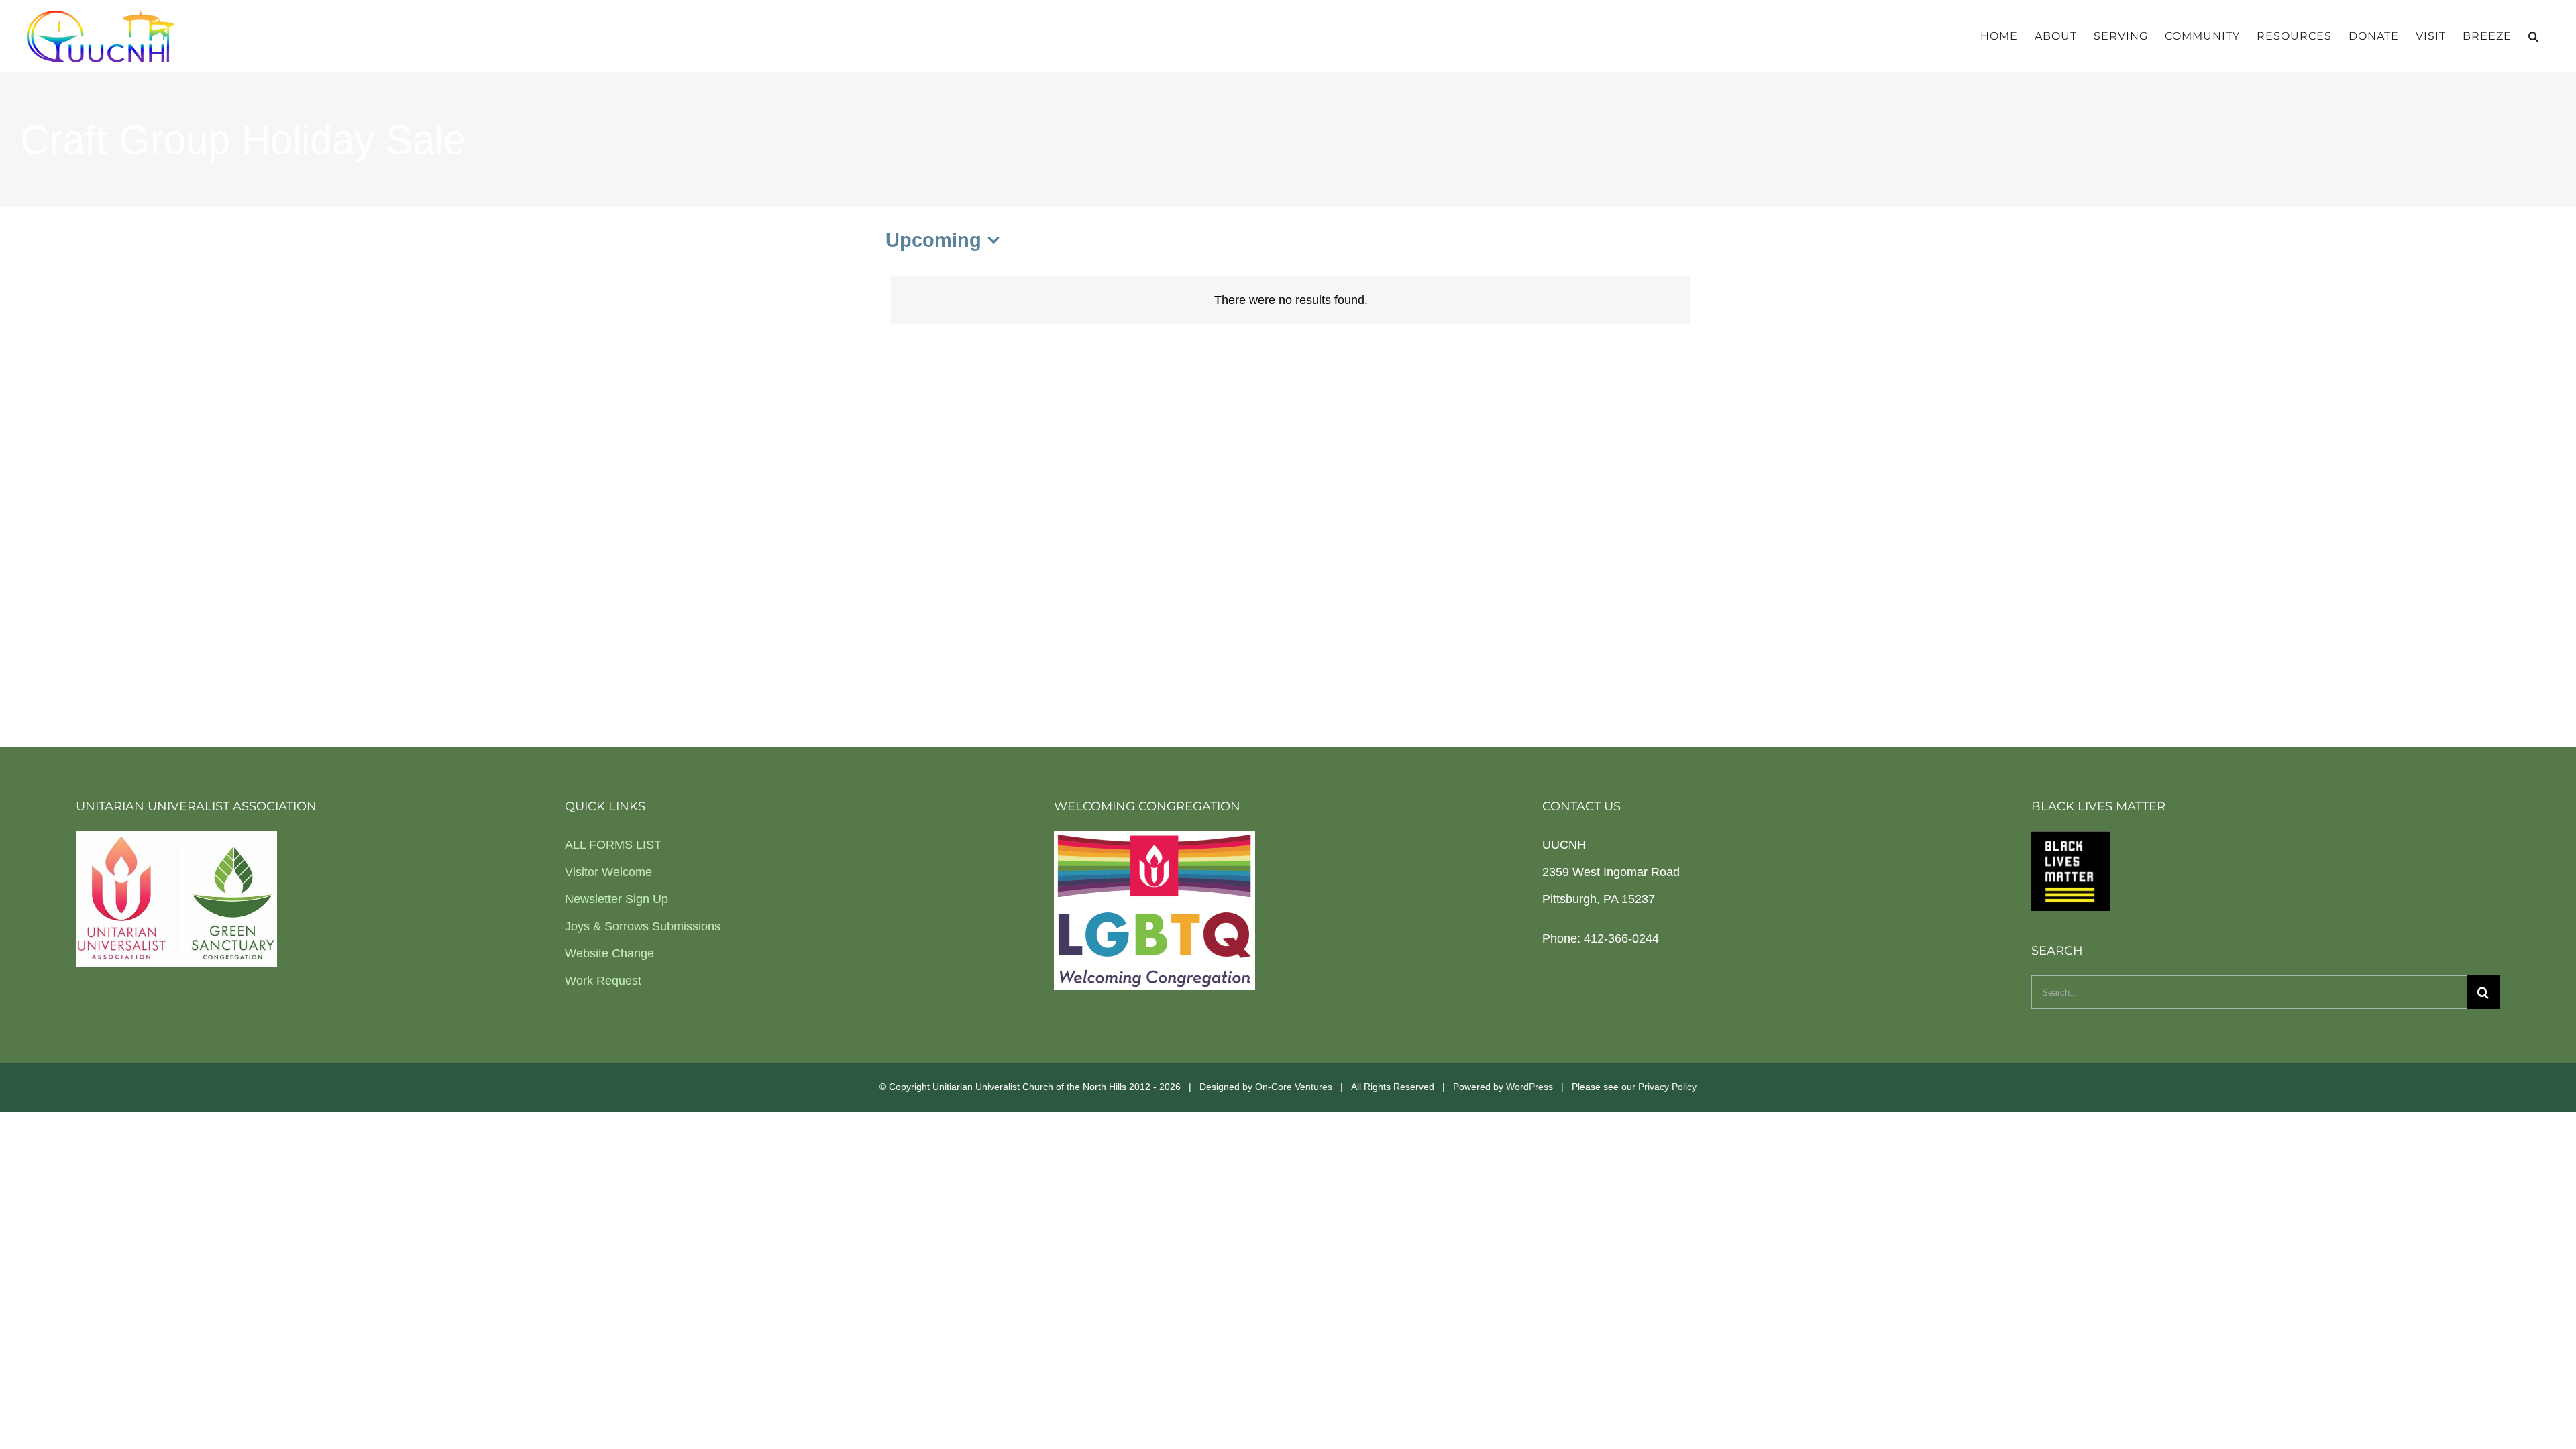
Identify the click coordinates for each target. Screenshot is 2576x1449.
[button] (2534, 36)
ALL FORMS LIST (613, 845)
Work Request (603, 981)
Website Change (609, 953)
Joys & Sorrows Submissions (643, 926)
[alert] (1291, 300)
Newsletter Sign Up (616, 899)
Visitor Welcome (608, 872)
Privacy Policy (1667, 1087)
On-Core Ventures (1294, 1087)
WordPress (1529, 1087)
